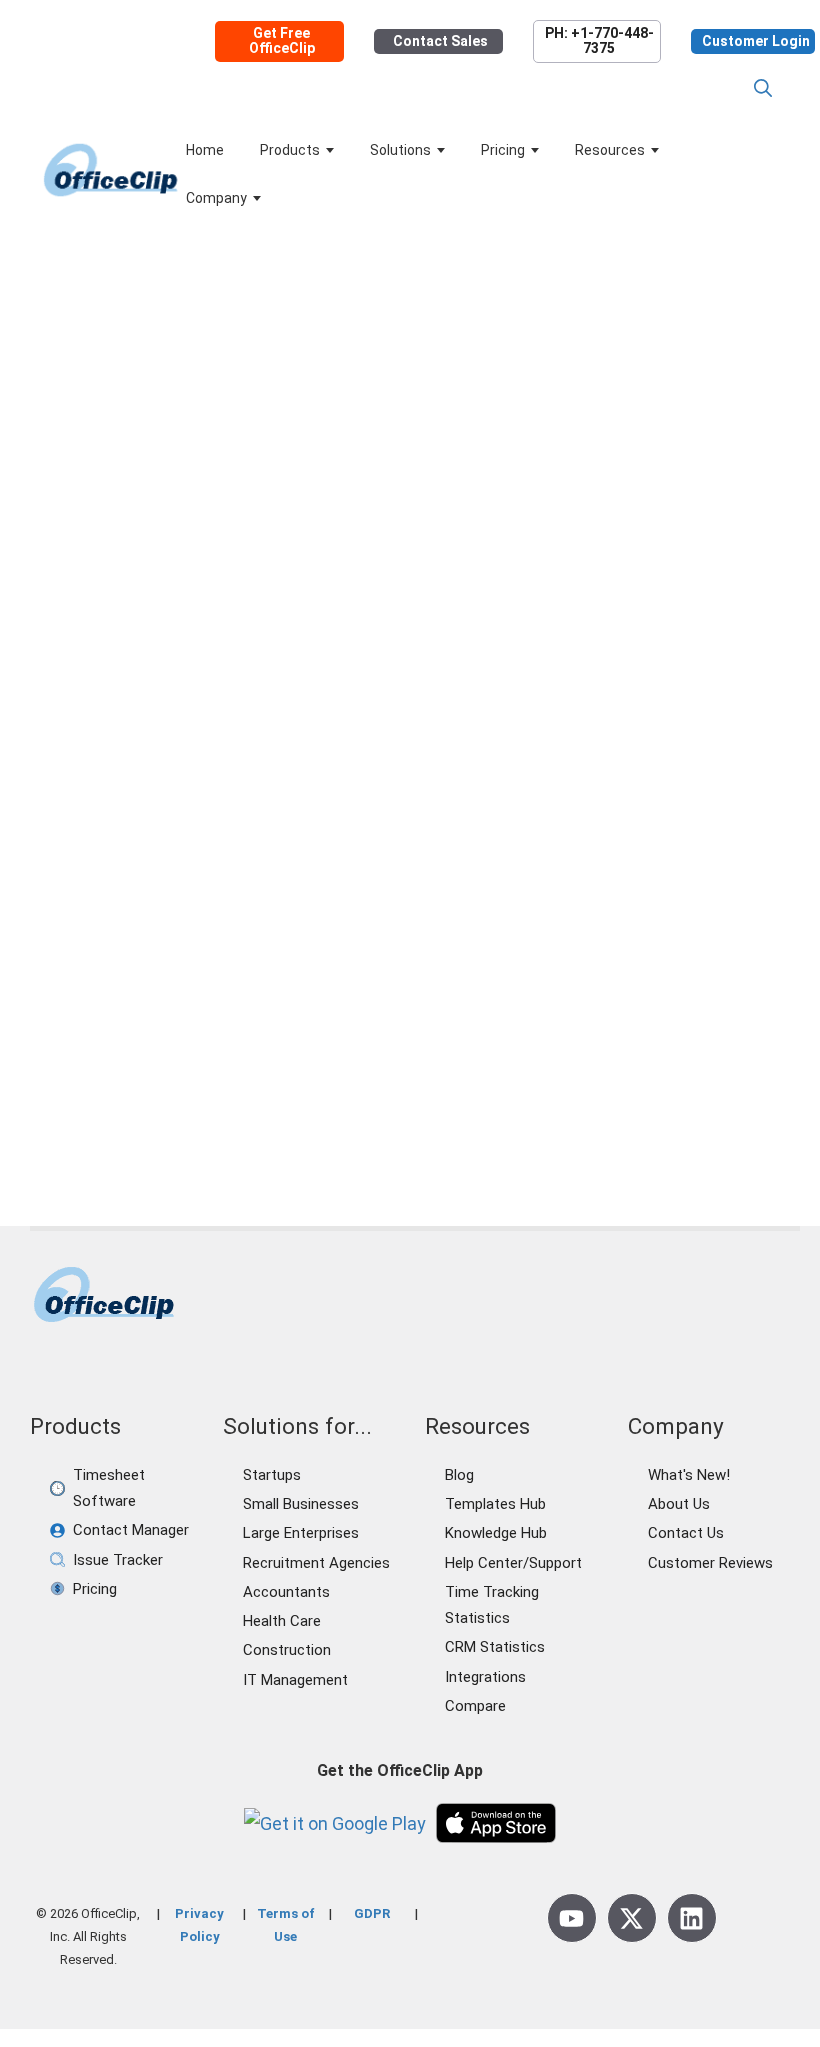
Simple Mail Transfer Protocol (131, 1058)
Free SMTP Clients (293, 1012)
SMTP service (119, 1081)
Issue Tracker (118, 1560)
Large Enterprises (301, 1533)
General (80, 989)
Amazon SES (98, 1012)
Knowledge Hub (496, 1533)
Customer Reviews (710, 1563)
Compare (475, 1706)
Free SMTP (186, 1012)
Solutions (400, 150)
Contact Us (686, 1533)
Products (290, 150)
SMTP (258, 1058)
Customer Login (756, 41)
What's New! (689, 1475)
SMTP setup (215, 1081)
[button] (763, 88)
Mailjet (53, 1035)
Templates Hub (495, 1504)
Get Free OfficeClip (282, 41)
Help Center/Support (513, 1563)
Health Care (282, 1621)
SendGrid (295, 1035)
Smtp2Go (296, 1081)
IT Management (295, 1680)
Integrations (485, 1677)
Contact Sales (440, 41)
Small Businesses (301, 1504)
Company (216, 198)
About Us (679, 1504)
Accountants (286, 1592)
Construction (287, 1650)
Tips (195, 989)
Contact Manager (131, 1530)
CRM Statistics (495, 1647)
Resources (610, 150)
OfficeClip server (205, 1035)
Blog (459, 1475)
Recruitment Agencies (316, 1563)
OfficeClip (113, 1035)
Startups (272, 1475)
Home (205, 150)
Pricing (503, 150)
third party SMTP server (110, 1104)
